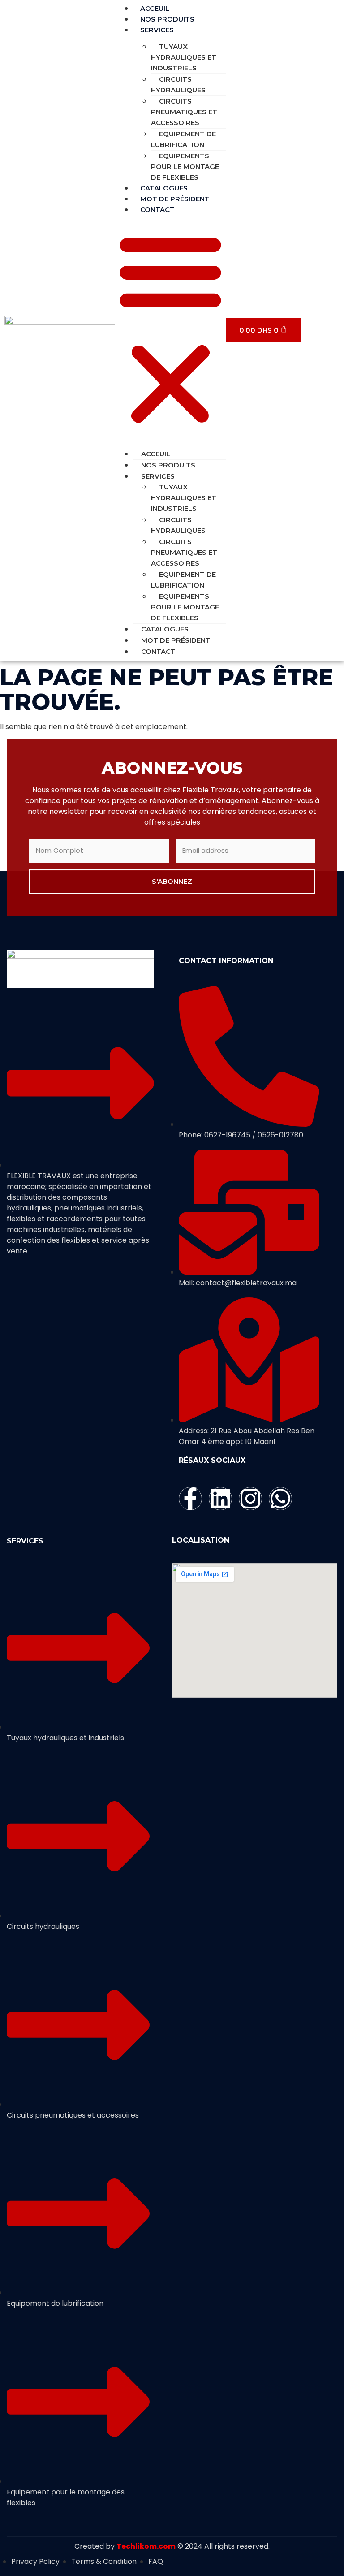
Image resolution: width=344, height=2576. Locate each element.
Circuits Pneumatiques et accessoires (184, 112)
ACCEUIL (156, 454)
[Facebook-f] (190, 1499)
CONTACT (157, 210)
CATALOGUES (165, 629)
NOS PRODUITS (168, 465)
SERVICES (157, 30)
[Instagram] (250, 1499)
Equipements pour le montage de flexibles (185, 166)
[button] (170, 329)
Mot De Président (176, 640)
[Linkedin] (220, 1499)
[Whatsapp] (280, 1499)
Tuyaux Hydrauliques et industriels (184, 57)
